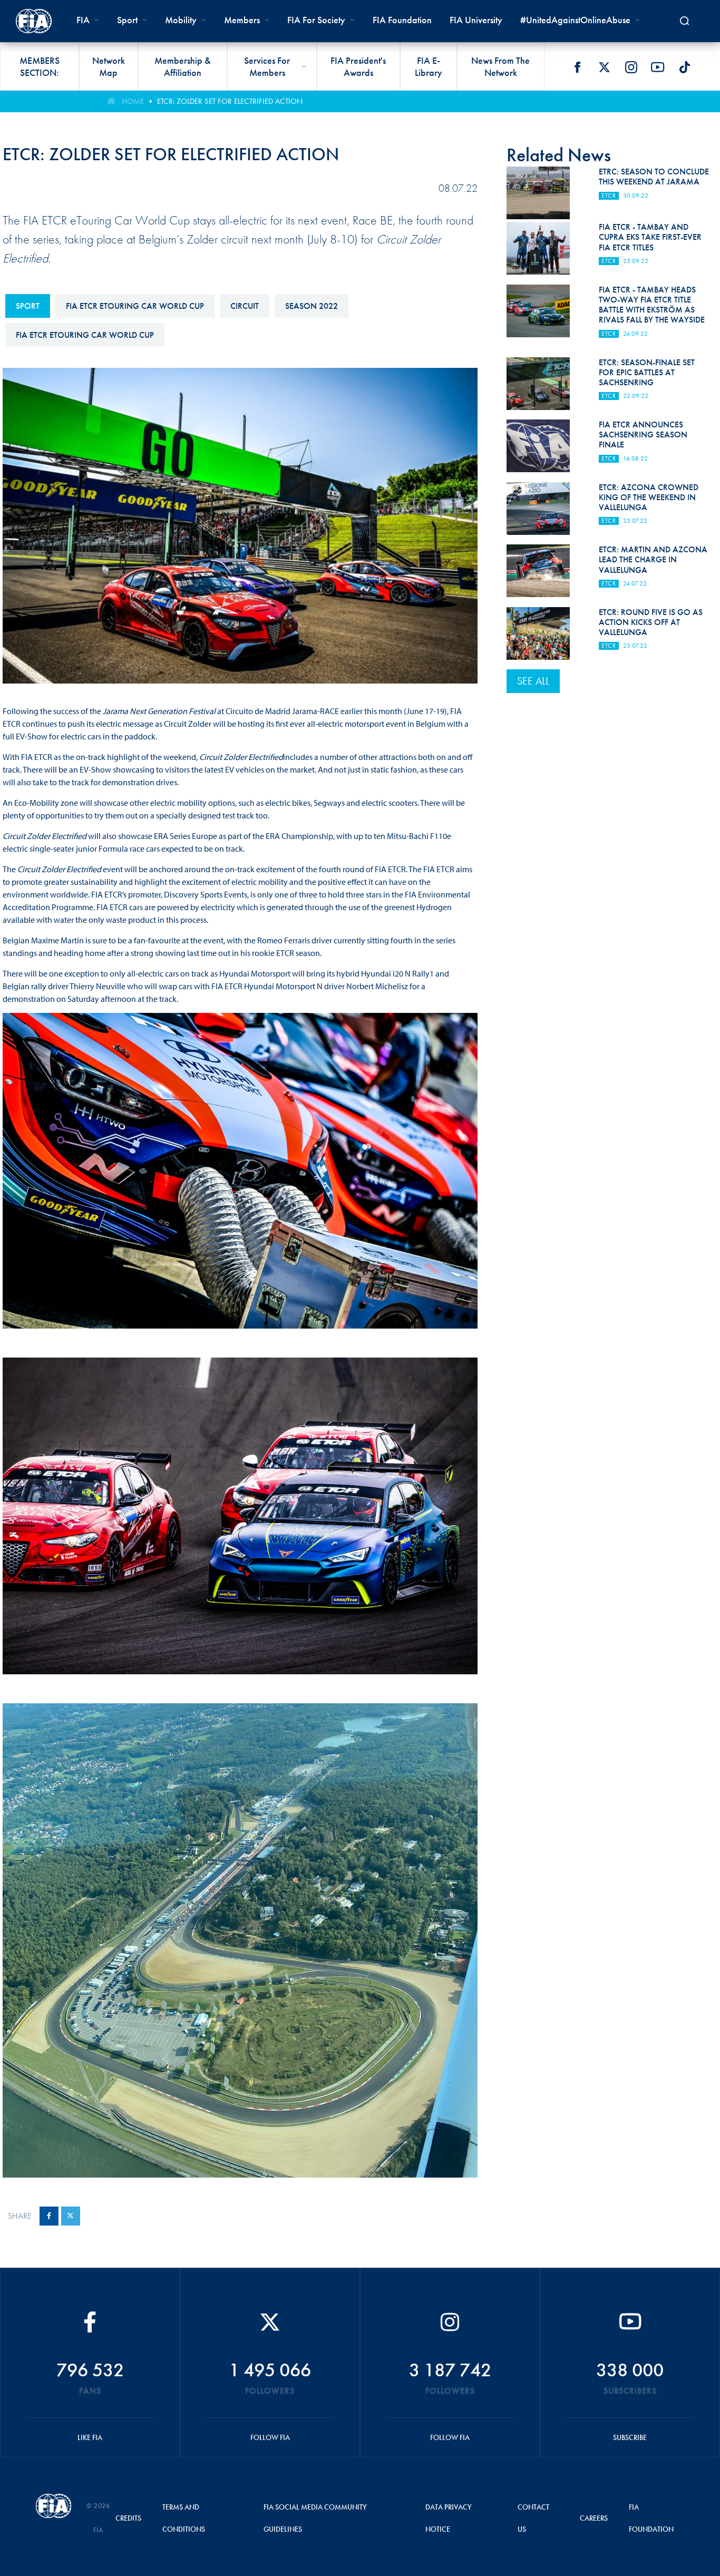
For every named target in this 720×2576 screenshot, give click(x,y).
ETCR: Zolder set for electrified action (230, 101)
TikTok (685, 67)
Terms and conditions (184, 2518)
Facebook (577, 67)
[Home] (34, 21)
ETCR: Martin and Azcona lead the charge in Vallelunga (653, 559)
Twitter (604, 67)
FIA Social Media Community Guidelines (315, 2518)
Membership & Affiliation (183, 66)
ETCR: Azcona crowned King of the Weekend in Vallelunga (649, 497)
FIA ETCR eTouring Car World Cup (135, 306)
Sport (28, 306)
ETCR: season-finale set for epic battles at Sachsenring (647, 372)
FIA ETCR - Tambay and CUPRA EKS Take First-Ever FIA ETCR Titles (650, 237)
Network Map (109, 66)
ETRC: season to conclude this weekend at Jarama (654, 177)
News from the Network (500, 66)
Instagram (631, 67)
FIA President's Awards (358, 66)
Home (133, 101)
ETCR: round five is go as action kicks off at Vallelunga (651, 622)
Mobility (181, 20)
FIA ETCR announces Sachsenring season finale (643, 435)
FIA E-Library (429, 66)
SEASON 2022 (312, 306)
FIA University (476, 20)
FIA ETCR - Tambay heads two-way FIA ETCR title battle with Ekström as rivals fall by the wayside (652, 305)
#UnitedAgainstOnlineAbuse (575, 20)
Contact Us (533, 2518)
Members (242, 20)
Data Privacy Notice (449, 2518)
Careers (594, 2518)
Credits (128, 2518)
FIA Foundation (402, 20)
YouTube (658, 67)
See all (533, 681)
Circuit (245, 306)
